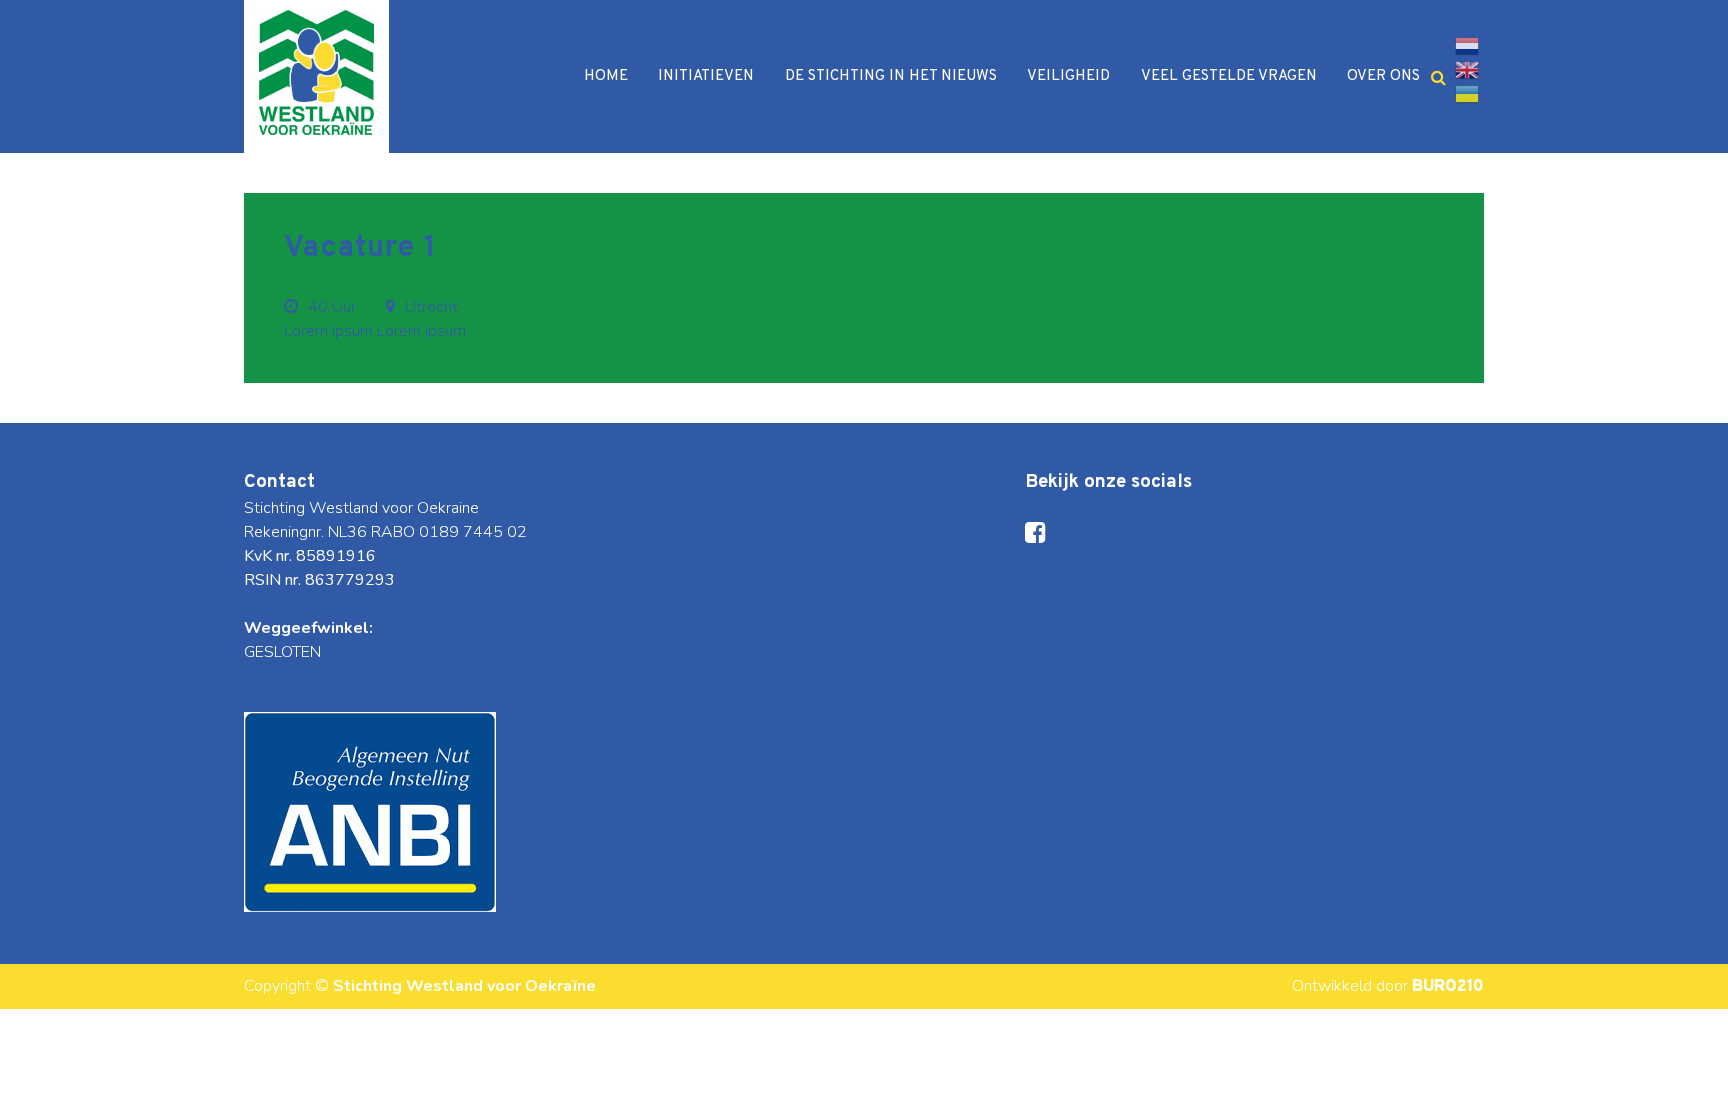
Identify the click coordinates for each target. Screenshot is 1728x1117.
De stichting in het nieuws (891, 76)
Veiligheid (1068, 76)
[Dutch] (1467, 46)
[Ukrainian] (1467, 94)
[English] (1467, 70)
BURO (1448, 987)
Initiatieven (706, 76)
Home (606, 76)
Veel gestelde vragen (1229, 76)
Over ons (1383, 76)
